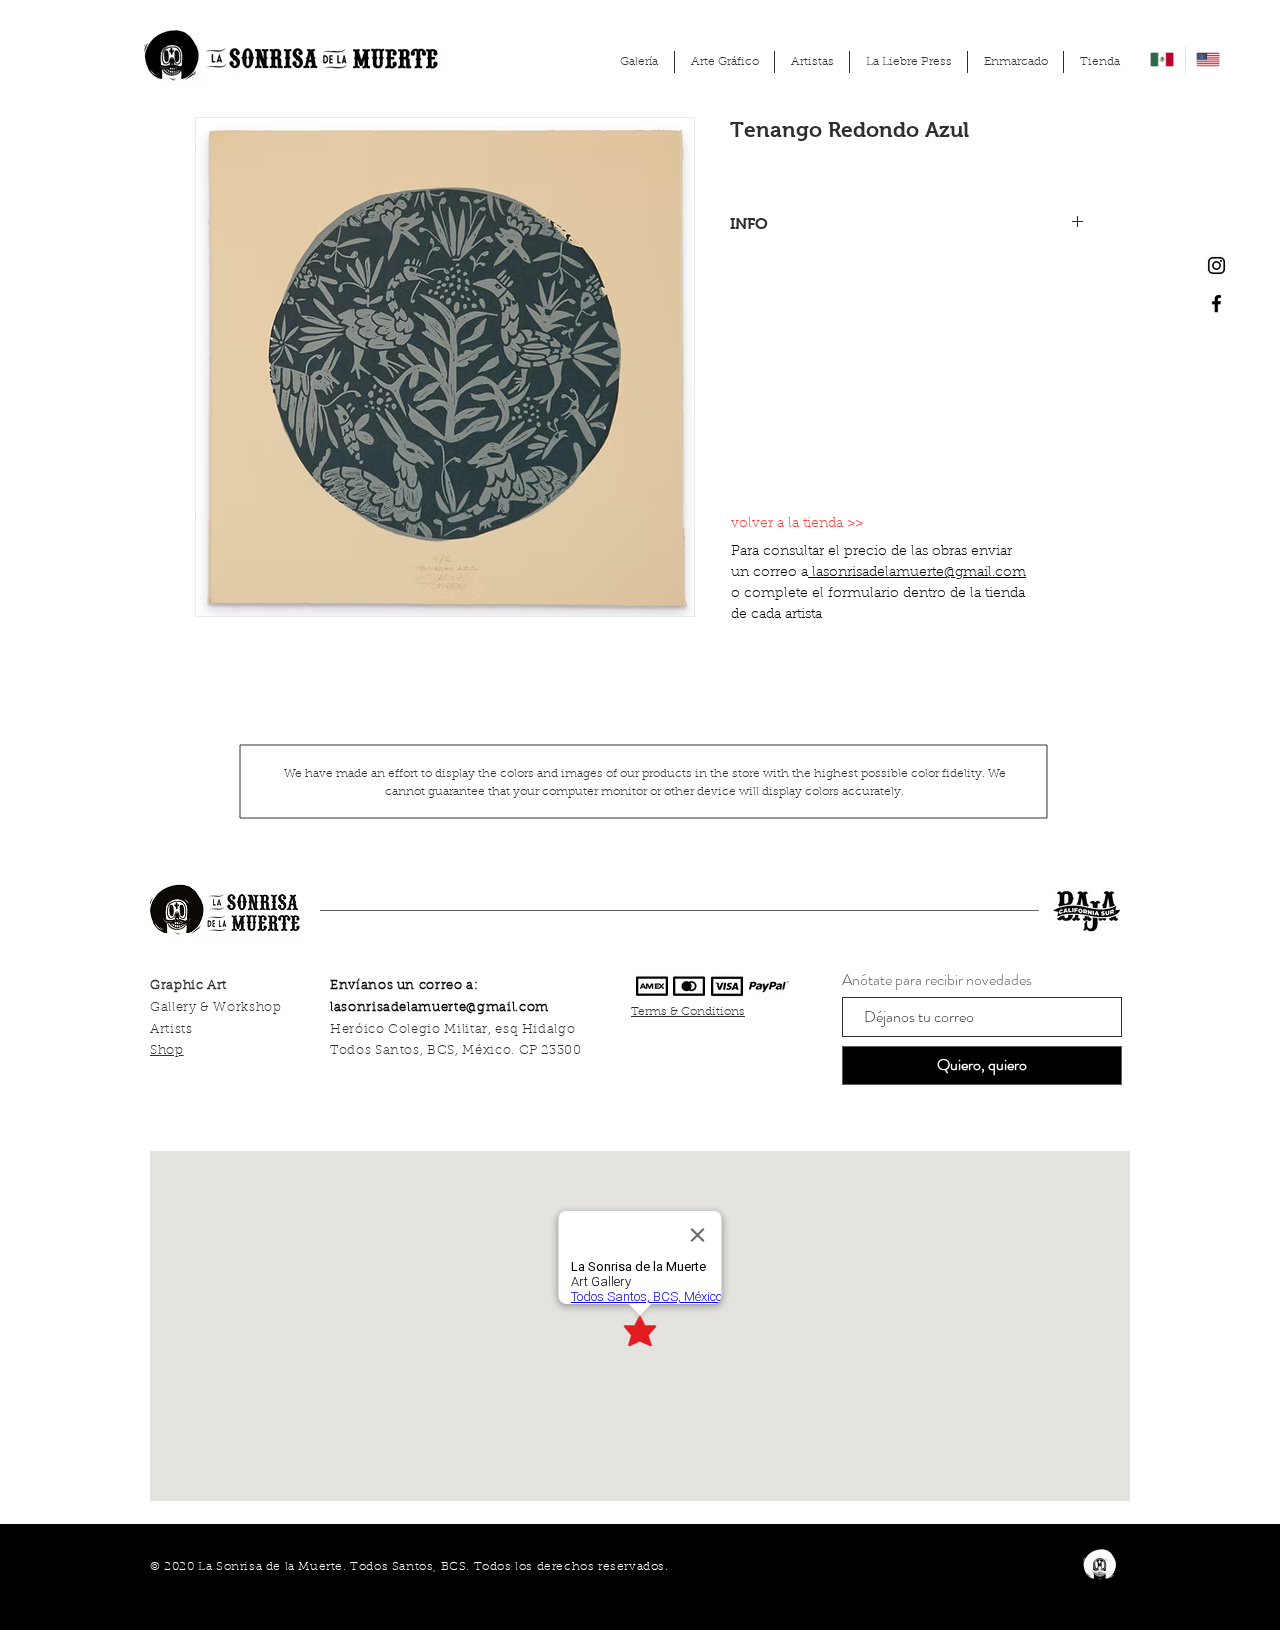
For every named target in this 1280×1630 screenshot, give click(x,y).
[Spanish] (1162, 59)
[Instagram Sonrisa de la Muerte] (1216, 265)
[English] (1208, 59)
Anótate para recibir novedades (937, 980)
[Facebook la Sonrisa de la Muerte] (1216, 303)
